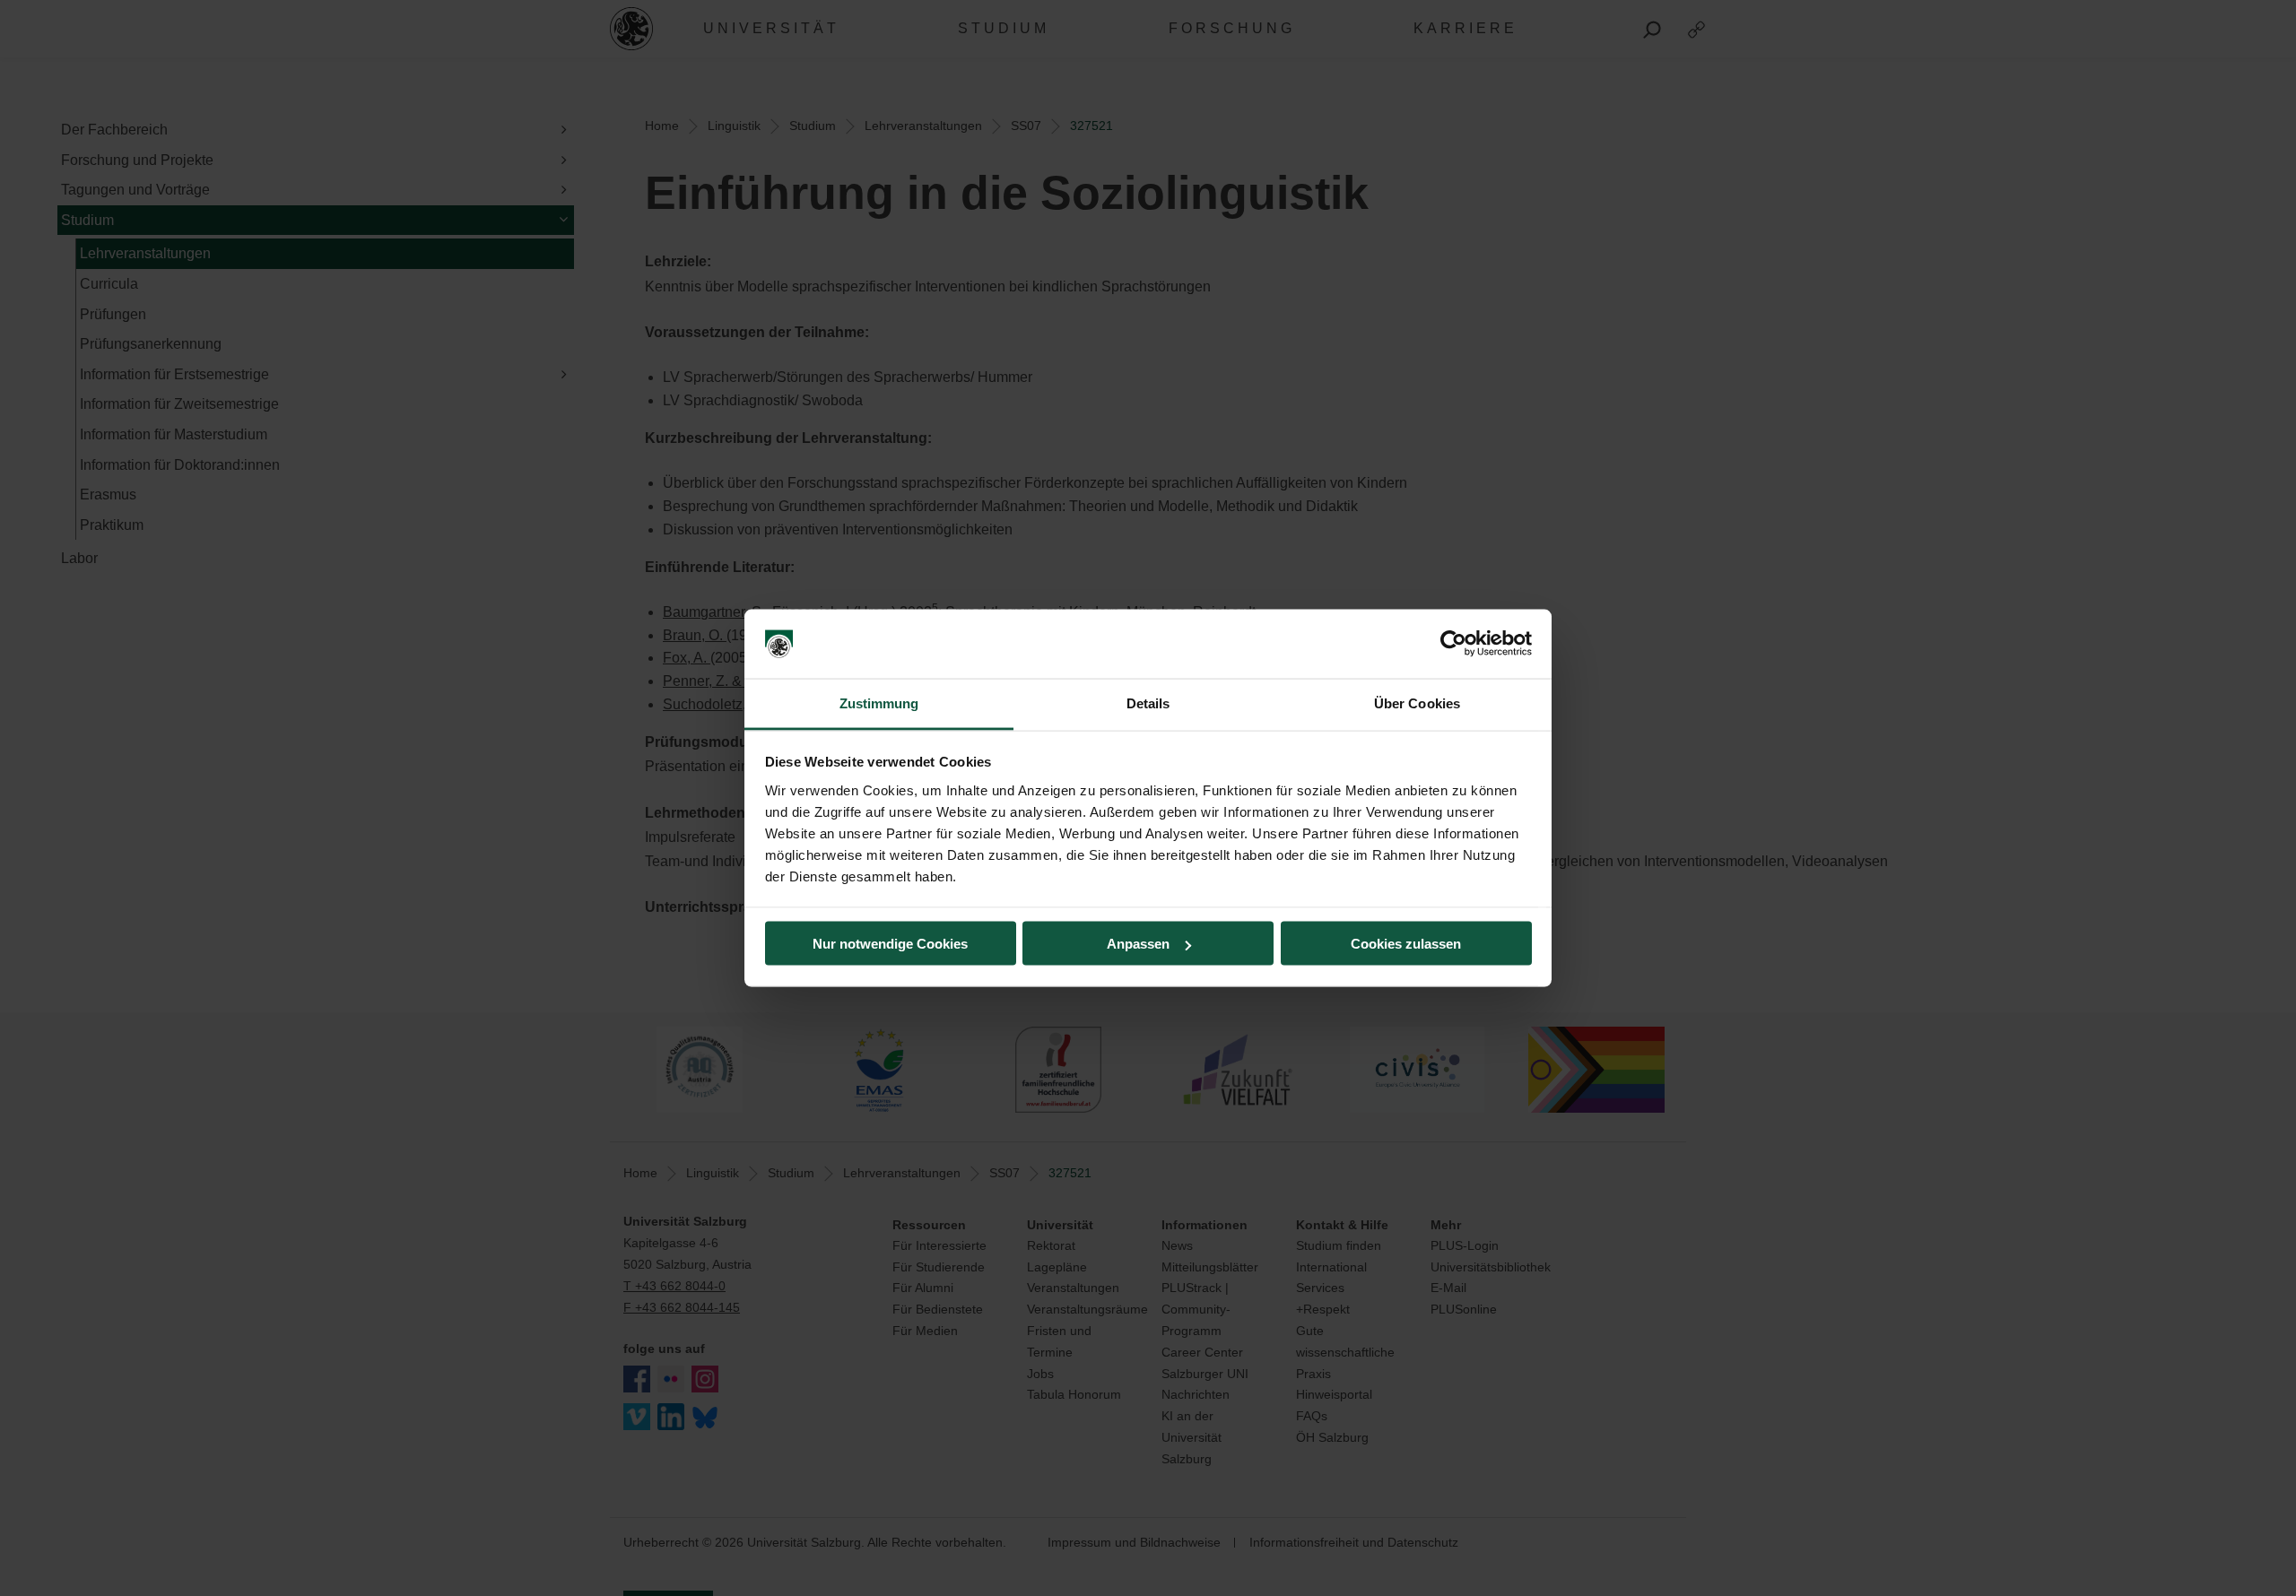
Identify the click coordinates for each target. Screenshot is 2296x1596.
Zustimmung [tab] (879, 703)
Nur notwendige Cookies (890, 944)
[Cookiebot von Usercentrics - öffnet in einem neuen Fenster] (1453, 644)
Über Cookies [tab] (1417, 703)
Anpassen (1138, 944)
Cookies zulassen (1406, 944)
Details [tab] (1148, 703)
